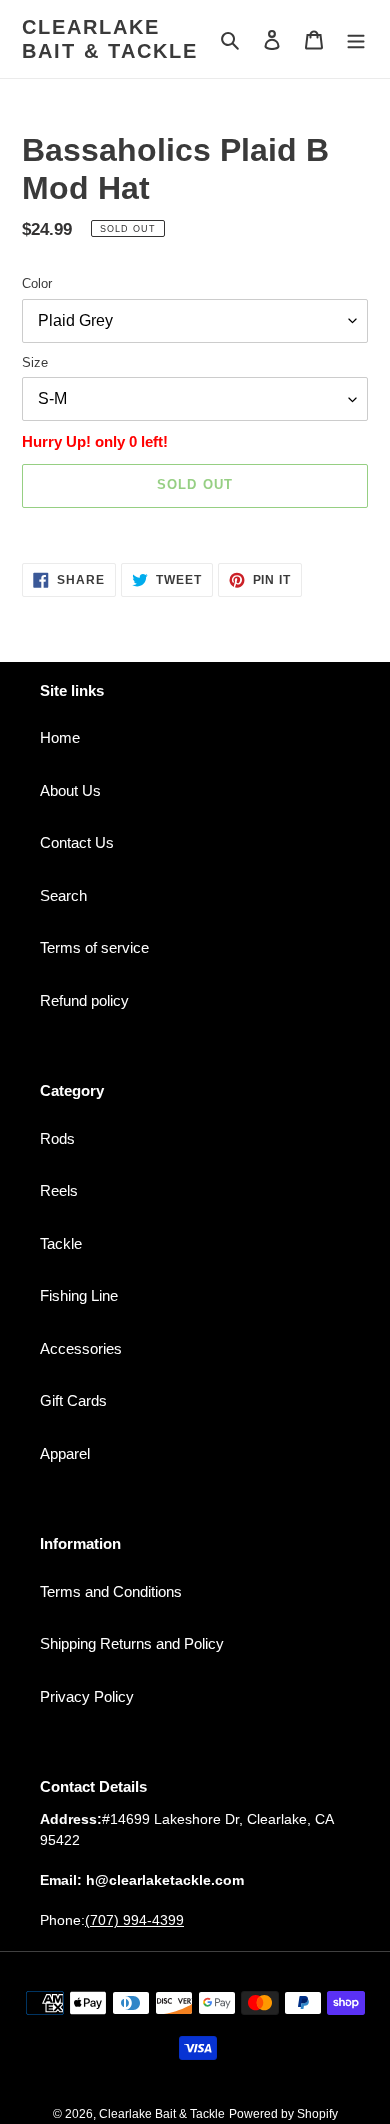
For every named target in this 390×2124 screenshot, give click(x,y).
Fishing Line (79, 1295)
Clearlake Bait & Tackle (110, 39)
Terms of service (94, 947)
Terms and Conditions (111, 1591)
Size (35, 362)
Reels (59, 1190)
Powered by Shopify (283, 2114)
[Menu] (356, 39)
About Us (70, 790)
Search (63, 895)
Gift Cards (73, 1400)
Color (37, 283)
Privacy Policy (87, 1696)
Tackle (61, 1243)
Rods (57, 1138)
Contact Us (77, 842)
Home (60, 737)
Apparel (65, 1453)
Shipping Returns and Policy (132, 1643)
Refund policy (84, 1000)
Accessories (81, 1348)
